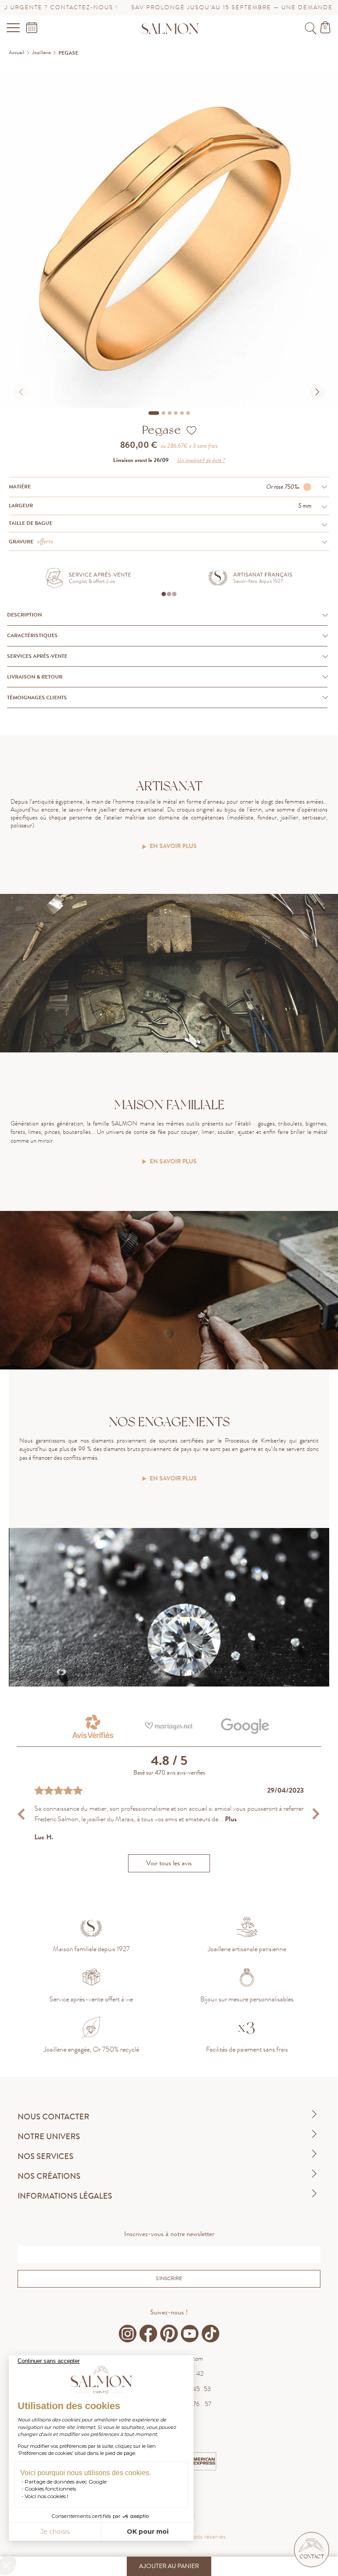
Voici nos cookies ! (46, 2496)
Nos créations (49, 2176)
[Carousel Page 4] (176, 413)
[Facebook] (148, 2334)
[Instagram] (128, 2334)
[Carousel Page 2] (163, 413)
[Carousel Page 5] (182, 413)
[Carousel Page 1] (164, 594)
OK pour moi (148, 2532)
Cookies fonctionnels (50, 2489)
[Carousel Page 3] (169, 413)
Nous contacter (53, 2117)
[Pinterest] (169, 2334)
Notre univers (49, 2137)
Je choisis (55, 2532)
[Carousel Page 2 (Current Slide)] (169, 594)
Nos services (46, 2156)
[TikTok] (210, 2334)
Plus (231, 1819)
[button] (312, 2550)
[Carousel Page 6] (188, 413)
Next (316, 1814)
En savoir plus (173, 847)
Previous (22, 1814)
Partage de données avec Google (66, 2482)
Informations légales (65, 2196)
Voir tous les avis (169, 1863)
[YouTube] (190, 2334)
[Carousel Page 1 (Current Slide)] (154, 413)
